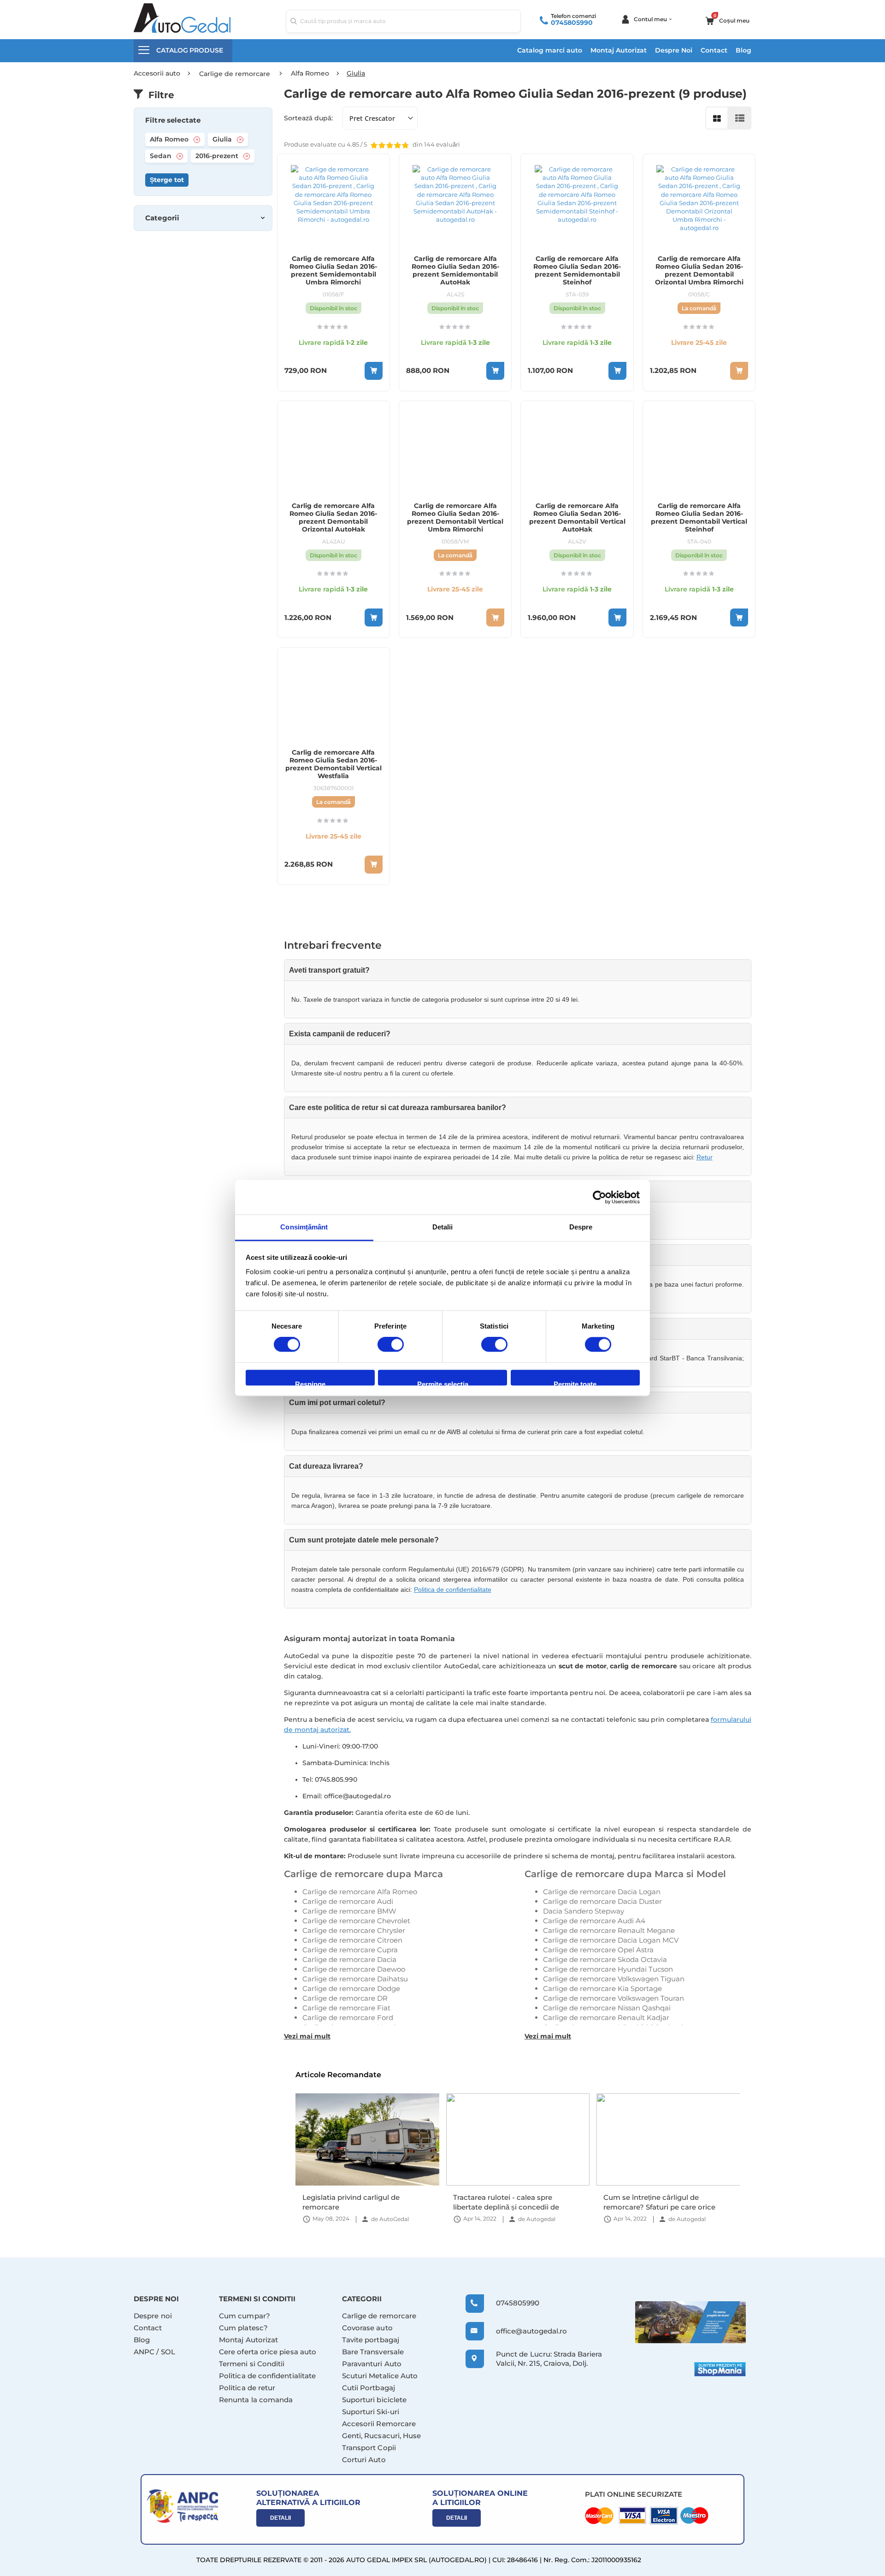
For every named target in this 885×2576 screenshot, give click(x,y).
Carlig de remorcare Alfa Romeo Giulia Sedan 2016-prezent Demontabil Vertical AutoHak (577, 518)
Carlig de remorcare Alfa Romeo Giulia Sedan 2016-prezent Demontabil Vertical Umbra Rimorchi (455, 518)
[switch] (391, 1346)
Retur (705, 1157)
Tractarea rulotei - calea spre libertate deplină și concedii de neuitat (506, 2202)
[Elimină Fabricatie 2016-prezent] (247, 156)
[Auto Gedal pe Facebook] (690, 2322)
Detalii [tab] (443, 1227)
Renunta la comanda (256, 2400)
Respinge (310, 1383)
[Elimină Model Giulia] (240, 140)
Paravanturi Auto (372, 2364)
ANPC (144, 2352)
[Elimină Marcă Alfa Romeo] (197, 140)
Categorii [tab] (162, 218)
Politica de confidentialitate (453, 1589)
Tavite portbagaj (371, 2340)
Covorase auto (367, 2328)
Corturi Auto (364, 2460)
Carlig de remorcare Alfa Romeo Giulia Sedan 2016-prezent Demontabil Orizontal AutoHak (333, 518)
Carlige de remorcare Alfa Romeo (360, 1892)
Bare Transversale (373, 2352)
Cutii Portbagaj (369, 2388)
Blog (743, 50)
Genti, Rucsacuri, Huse (382, 2436)
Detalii (280, 2518)
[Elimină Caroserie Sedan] (180, 156)
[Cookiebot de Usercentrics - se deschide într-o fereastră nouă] (599, 1197)
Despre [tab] (581, 1227)
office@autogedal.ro (523, 2331)
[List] (740, 118)
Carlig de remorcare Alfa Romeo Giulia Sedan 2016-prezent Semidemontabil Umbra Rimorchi (333, 271)
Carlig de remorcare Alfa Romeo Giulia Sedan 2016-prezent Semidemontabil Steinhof (577, 271)
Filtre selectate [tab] (173, 120)
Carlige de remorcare (379, 2316)
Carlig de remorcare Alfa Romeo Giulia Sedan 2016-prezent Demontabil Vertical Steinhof (699, 518)
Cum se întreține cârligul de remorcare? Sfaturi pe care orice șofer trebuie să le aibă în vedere (659, 2202)
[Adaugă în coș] (374, 371)
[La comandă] (739, 371)
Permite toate (575, 1383)
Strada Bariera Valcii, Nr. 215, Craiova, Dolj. (549, 2359)
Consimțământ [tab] (304, 1227)
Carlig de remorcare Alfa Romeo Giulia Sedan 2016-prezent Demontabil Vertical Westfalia (333, 764)
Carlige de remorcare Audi (348, 1901)
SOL (168, 2352)
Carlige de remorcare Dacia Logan (602, 1892)
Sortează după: (308, 118)
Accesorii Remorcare (379, 2424)
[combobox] (403, 21)
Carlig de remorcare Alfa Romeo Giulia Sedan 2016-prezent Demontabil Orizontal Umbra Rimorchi (699, 271)
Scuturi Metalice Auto (380, 2376)
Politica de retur (247, 2388)
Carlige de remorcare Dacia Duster (602, 1901)
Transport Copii (369, 2448)
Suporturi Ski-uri (371, 2412)
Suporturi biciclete (374, 2400)
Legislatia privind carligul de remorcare (351, 2202)
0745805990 (572, 23)
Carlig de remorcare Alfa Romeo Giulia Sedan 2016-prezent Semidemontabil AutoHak (455, 271)
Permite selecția (443, 1383)
